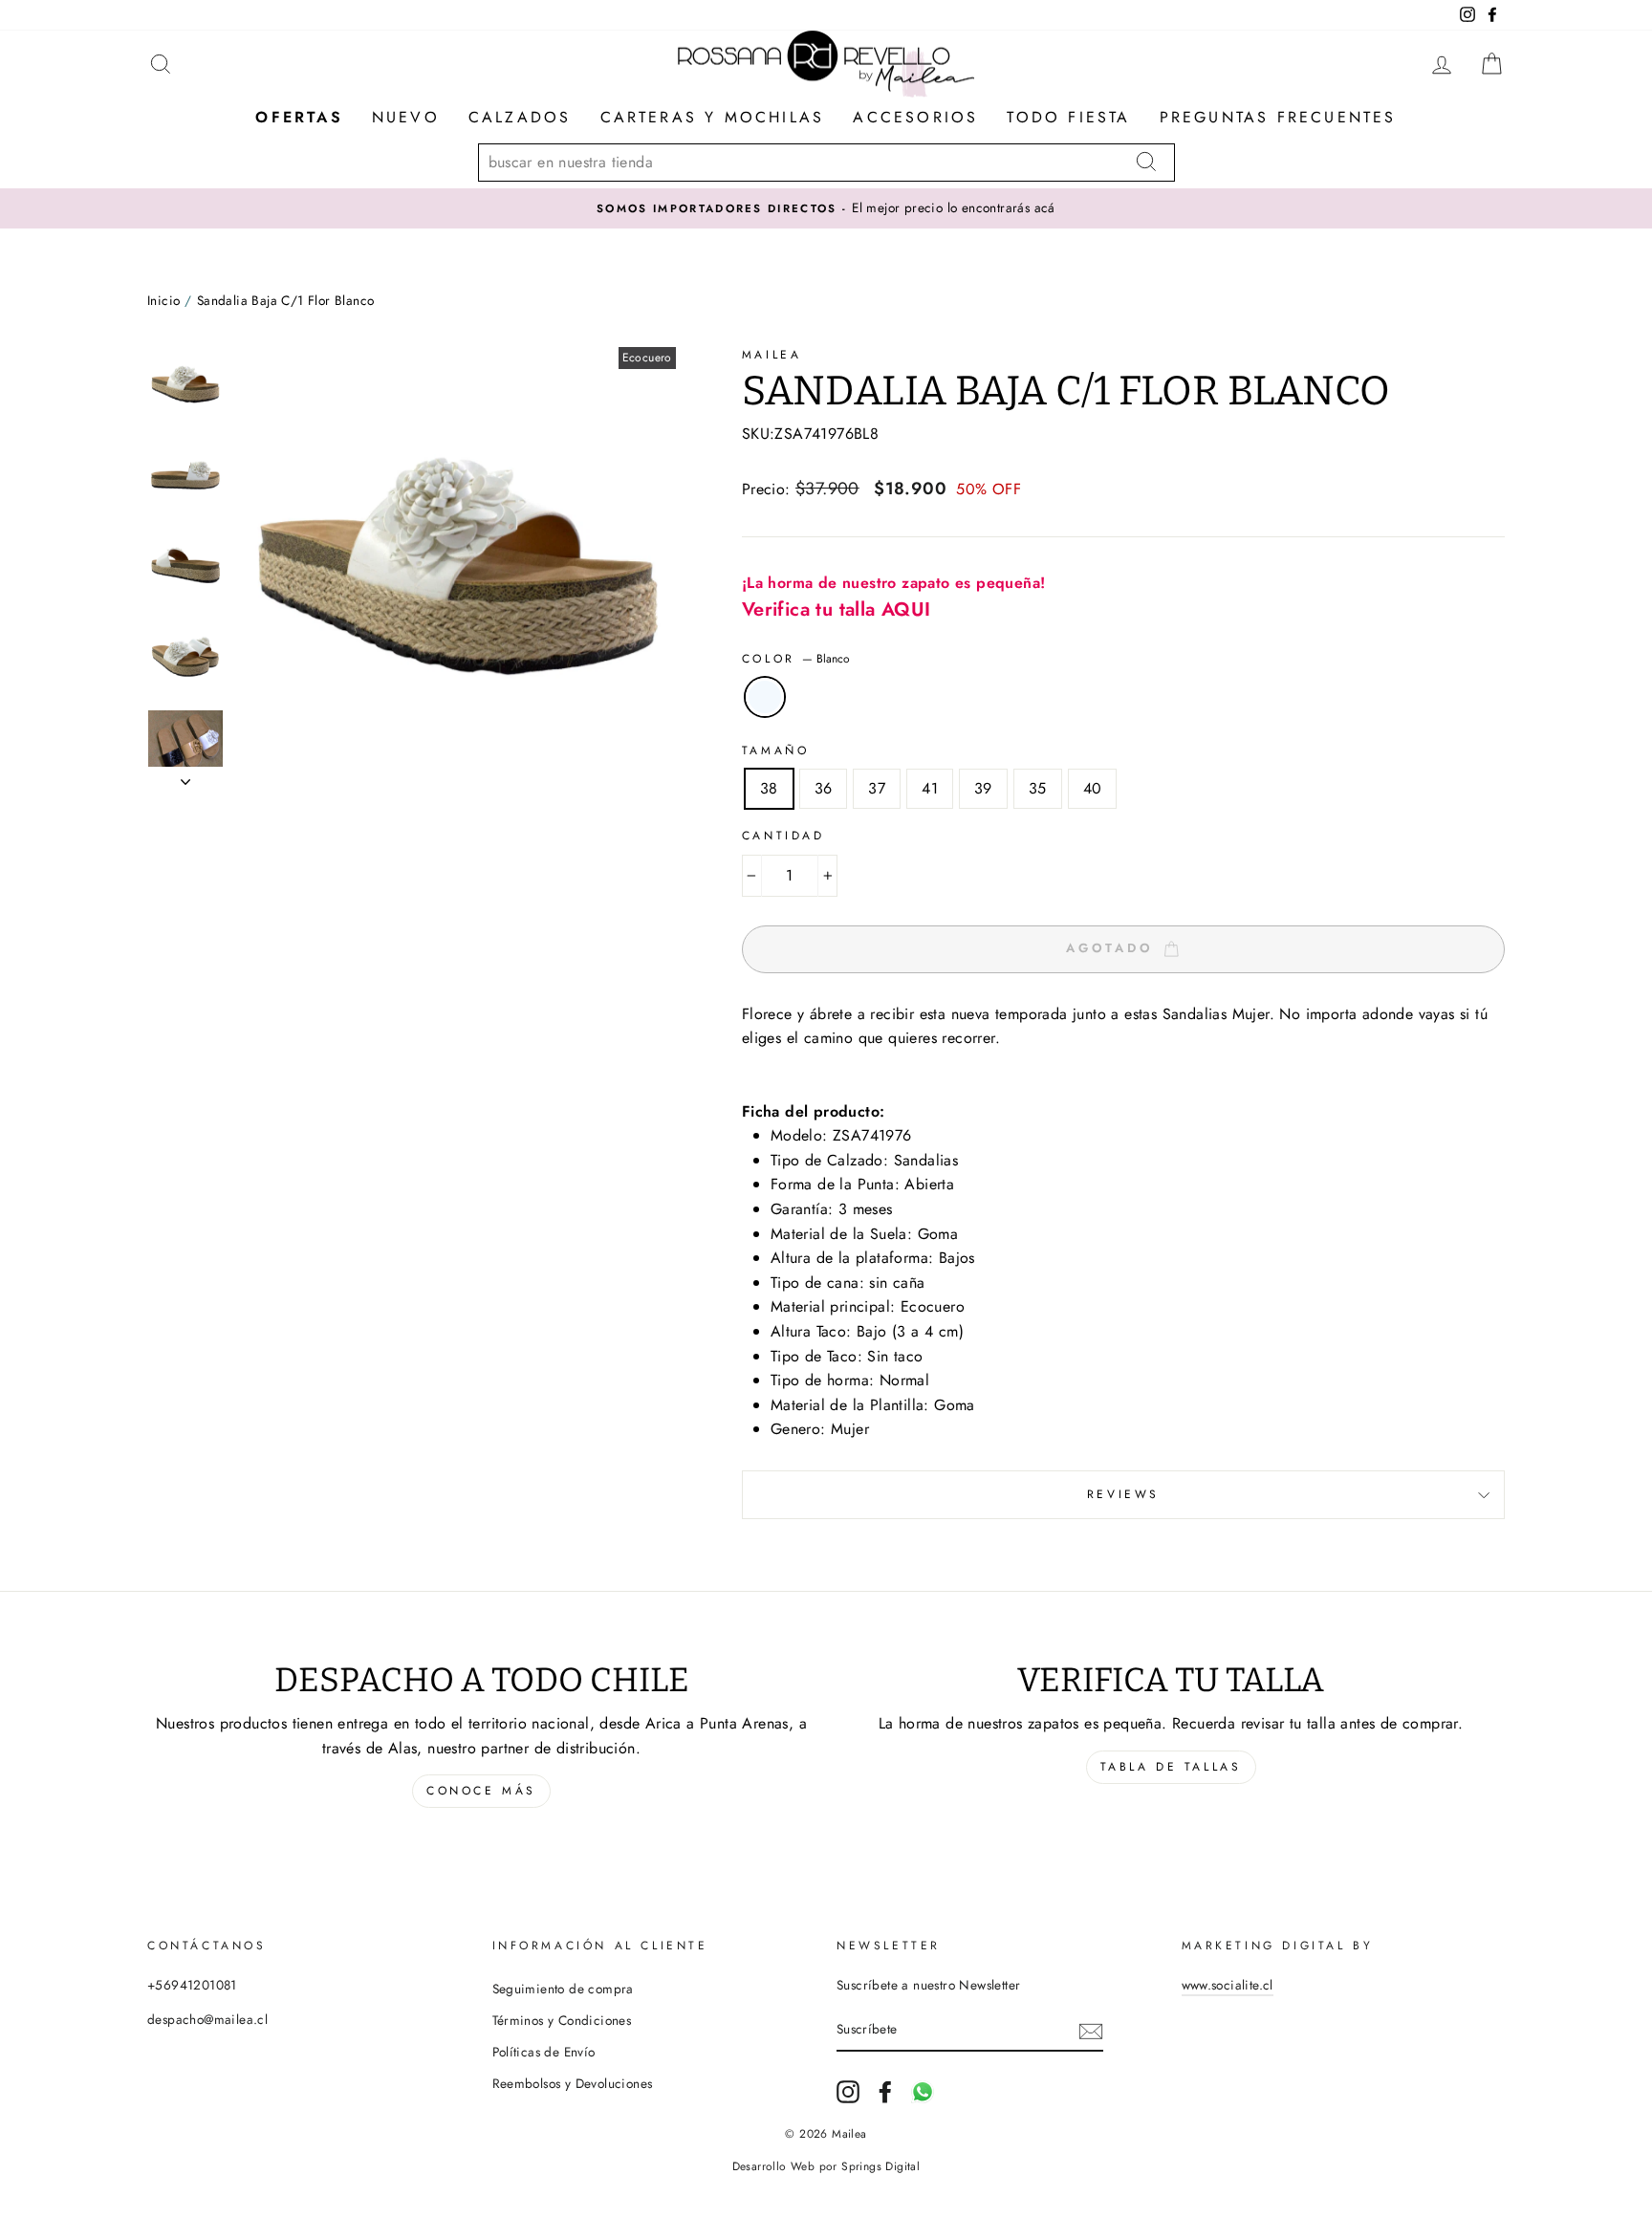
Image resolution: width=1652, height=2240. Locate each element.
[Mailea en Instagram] (848, 2092)
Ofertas (299, 117)
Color (796, 659)
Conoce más (481, 1791)
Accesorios (915, 117)
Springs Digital (880, 2166)
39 (983, 788)
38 (769, 788)
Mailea (772, 355)
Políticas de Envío (544, 2052)
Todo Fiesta (1068, 117)
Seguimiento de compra (563, 1989)
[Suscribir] (1091, 2031)
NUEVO (406, 117)
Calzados (520, 117)
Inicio (163, 300)
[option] (826, 208)
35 (1038, 788)
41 (930, 788)
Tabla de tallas (1171, 1767)
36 (824, 788)
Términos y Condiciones (562, 2020)
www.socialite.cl (1228, 1985)
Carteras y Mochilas (713, 117)
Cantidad (783, 836)
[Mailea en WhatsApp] (923, 2092)
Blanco (765, 697)
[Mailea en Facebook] (885, 2092)
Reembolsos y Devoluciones (573, 2083)
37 (877, 788)
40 (1093, 788)
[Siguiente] (185, 776)
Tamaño (776, 750)
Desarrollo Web (774, 2166)
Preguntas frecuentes (1278, 117)
